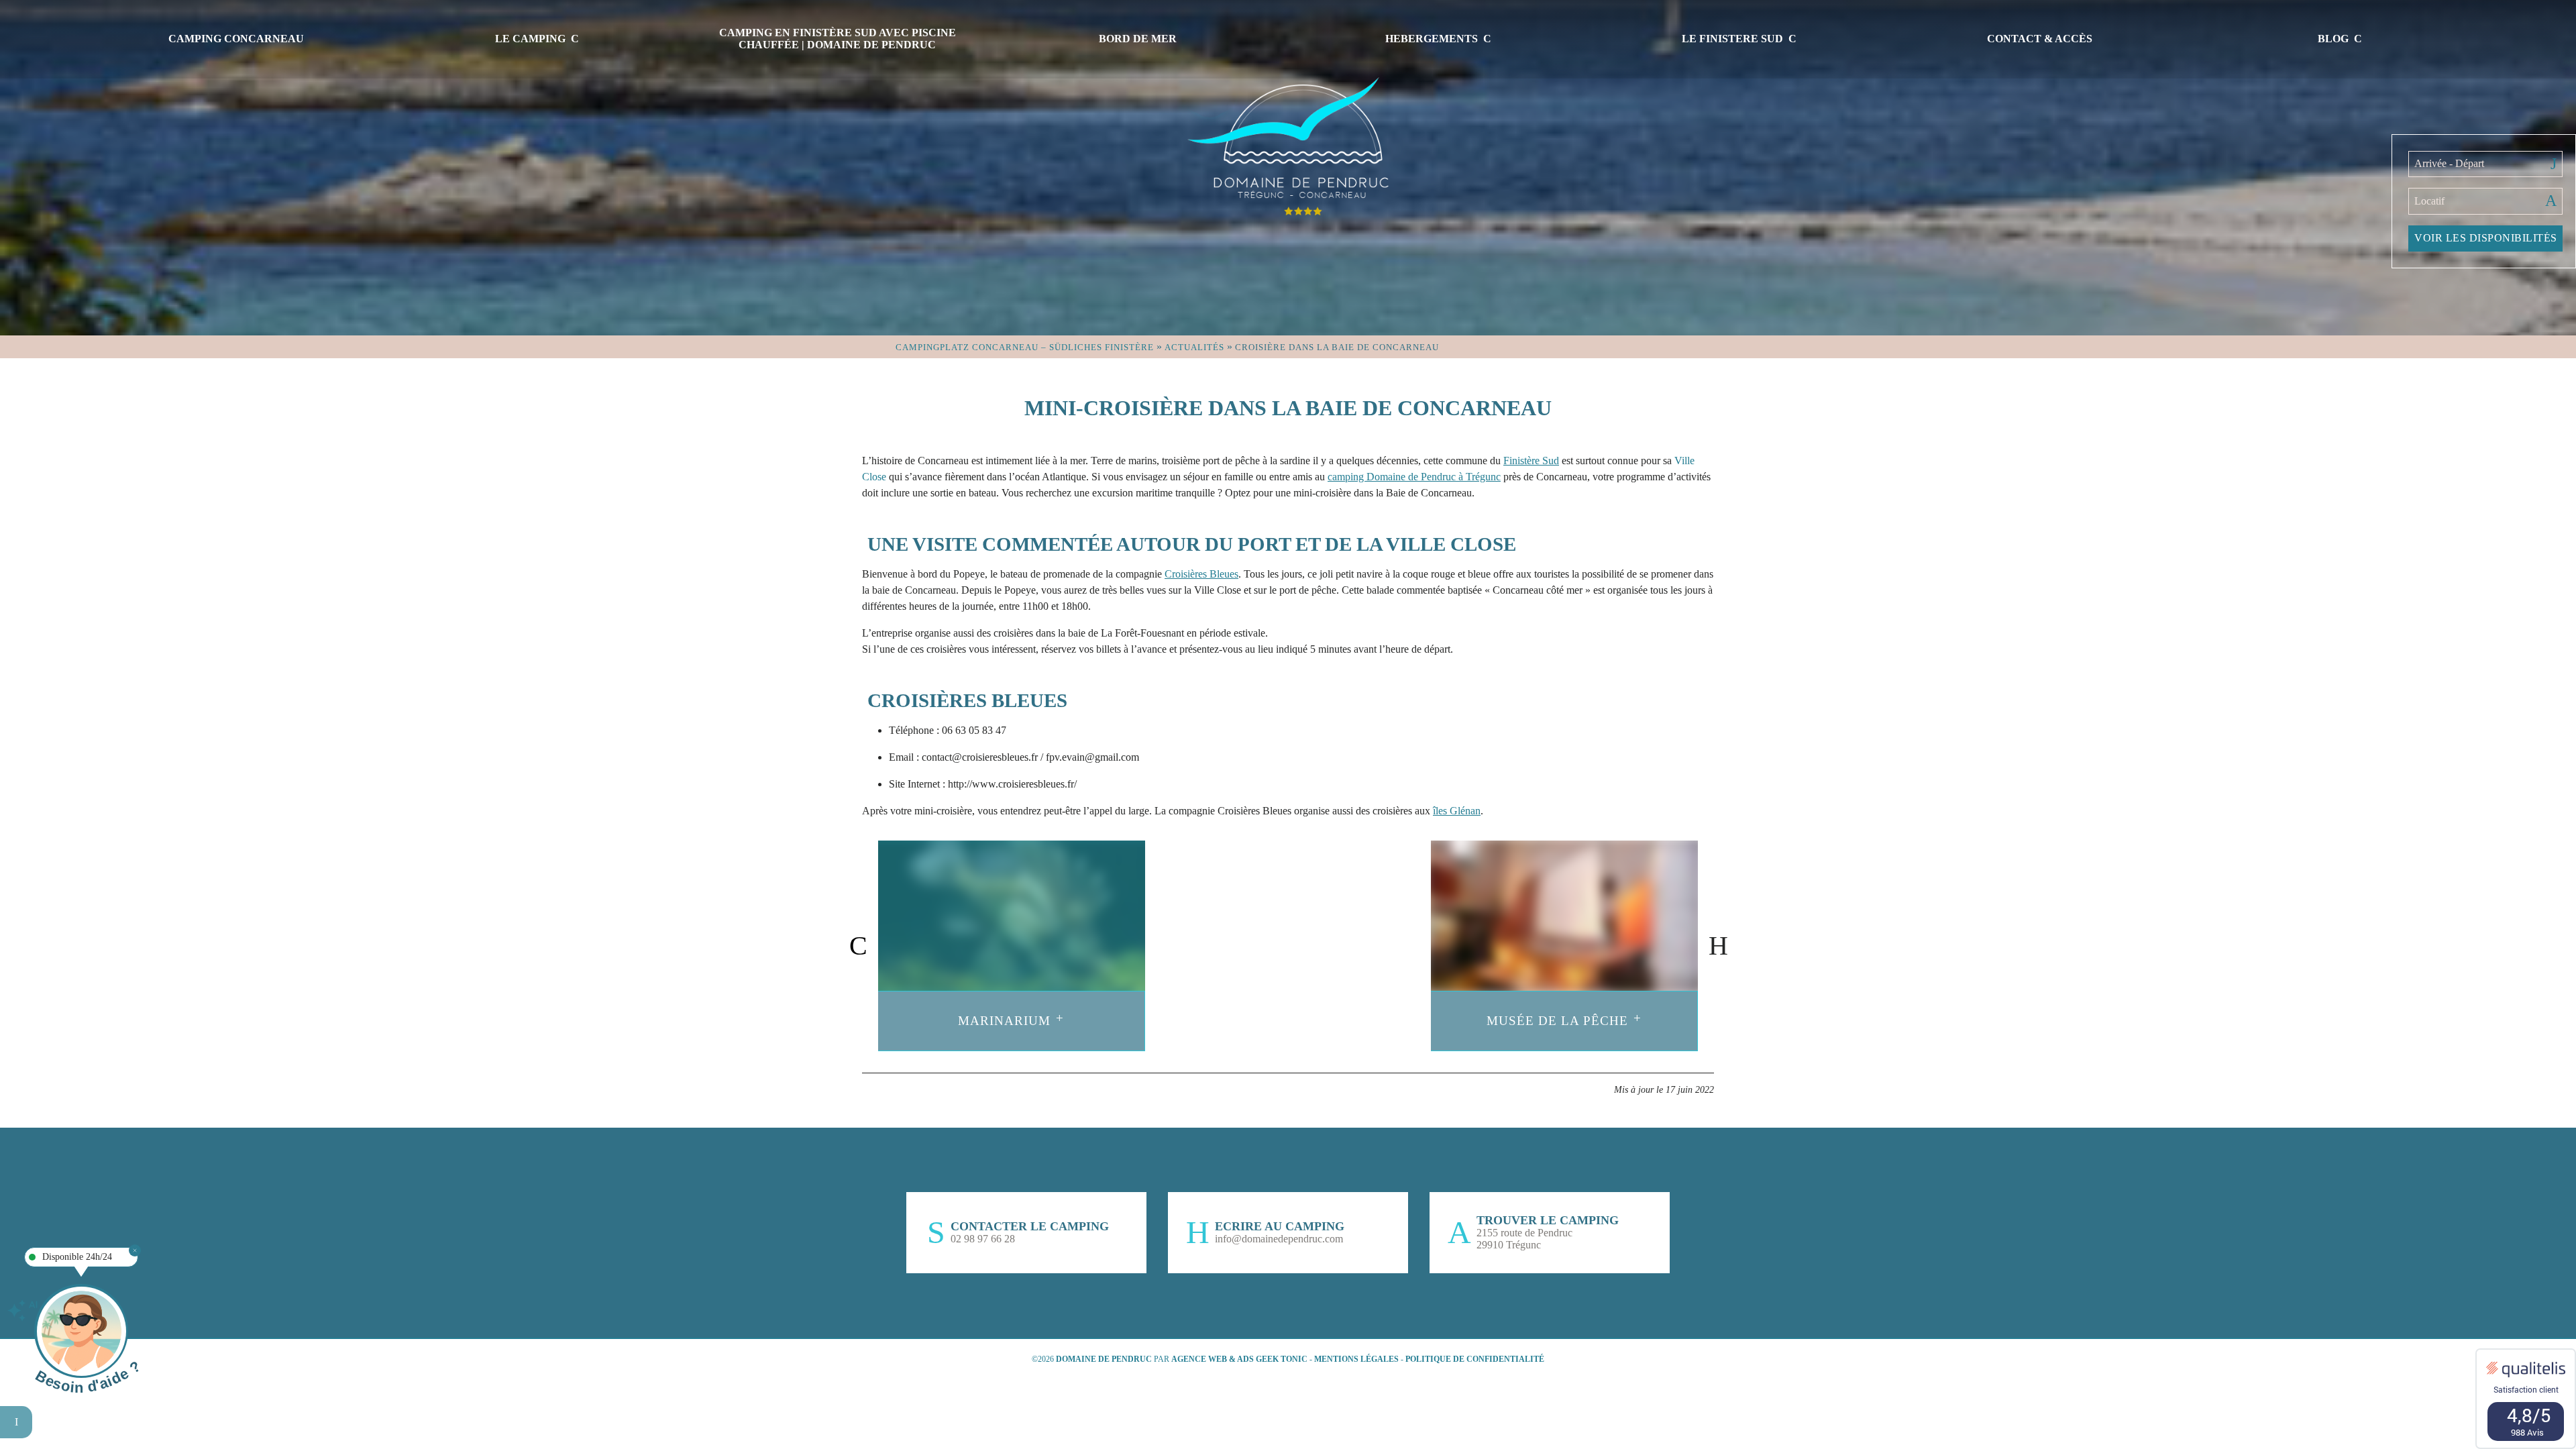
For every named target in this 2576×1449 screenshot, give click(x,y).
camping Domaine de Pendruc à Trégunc (1414, 477)
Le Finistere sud (1732, 39)
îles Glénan (1457, 811)
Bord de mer (1138, 39)
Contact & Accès (2040, 39)
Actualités (1194, 347)
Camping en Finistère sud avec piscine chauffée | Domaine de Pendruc (838, 39)
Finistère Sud (1531, 461)
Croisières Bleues (1201, 574)
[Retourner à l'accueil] (1288, 144)
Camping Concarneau (236, 39)
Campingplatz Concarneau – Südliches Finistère (1025, 347)
